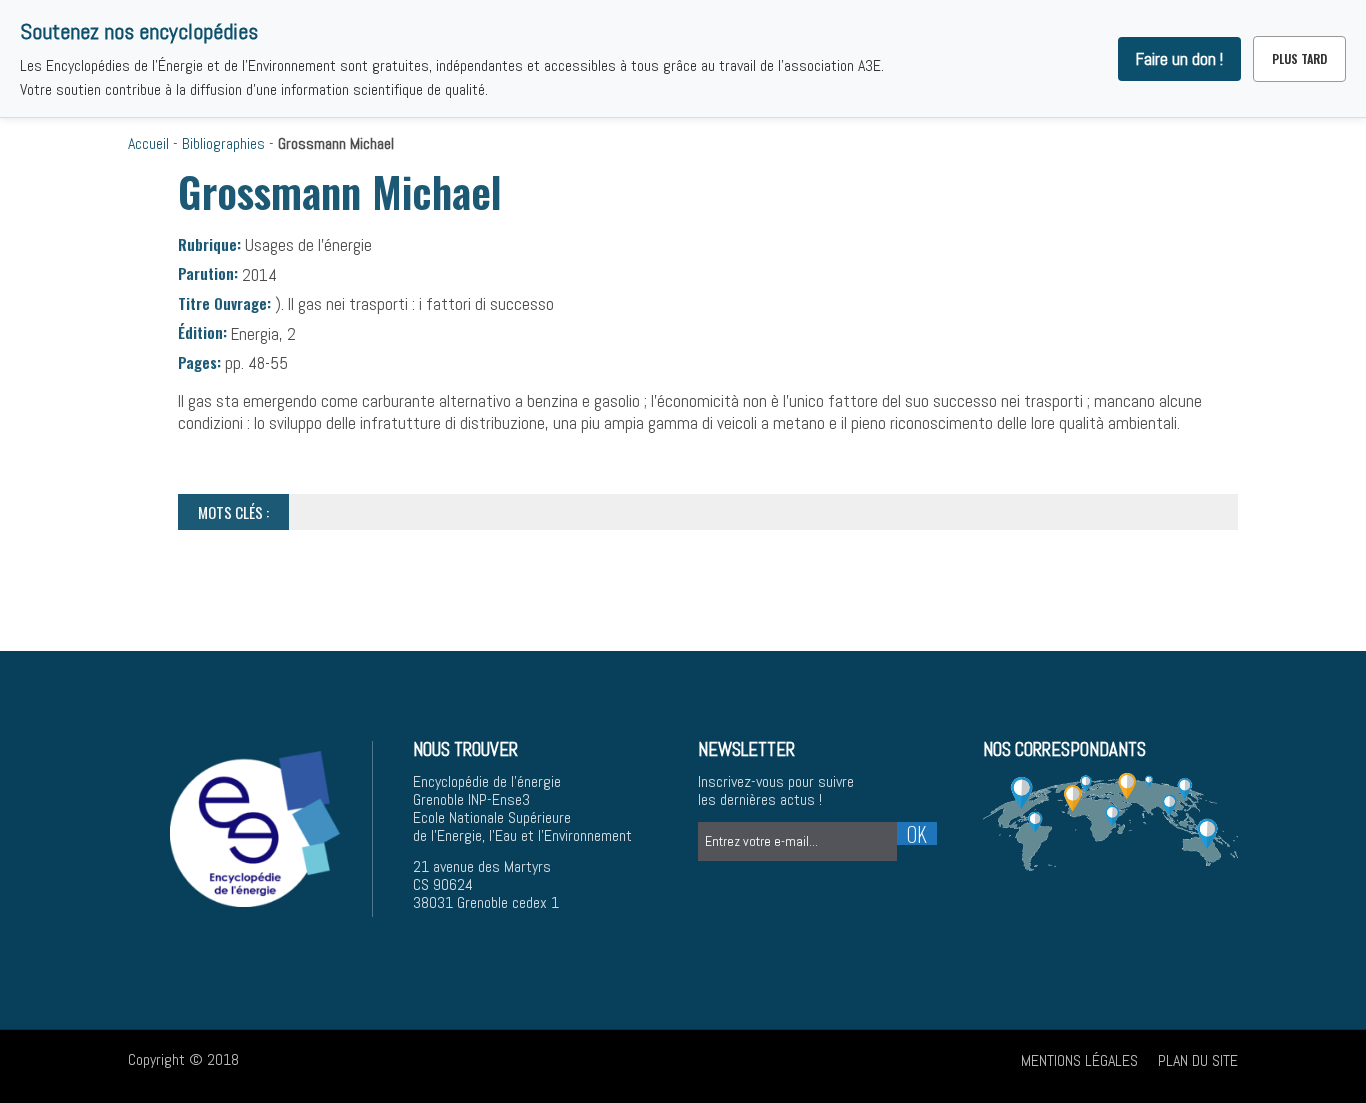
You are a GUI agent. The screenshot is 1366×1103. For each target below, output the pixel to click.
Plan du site (1198, 1060)
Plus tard (1299, 58)
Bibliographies (223, 143)
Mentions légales (1079, 1060)
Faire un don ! (1179, 59)
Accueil (148, 143)
